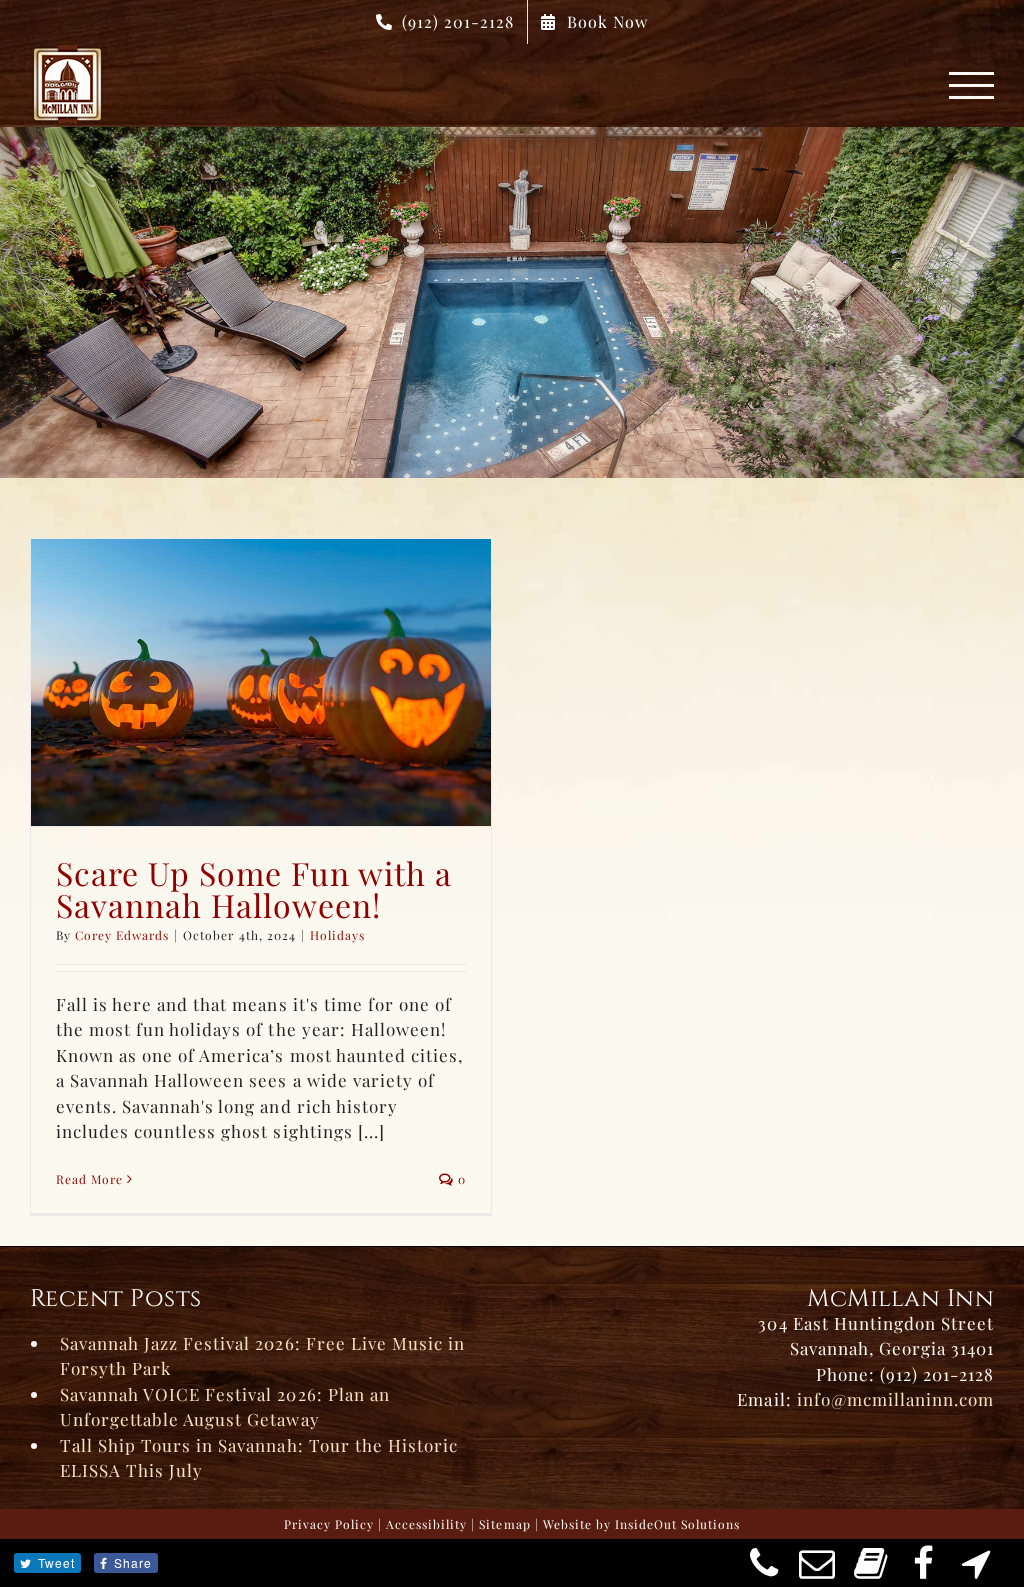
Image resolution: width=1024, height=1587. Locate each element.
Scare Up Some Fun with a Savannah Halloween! (254, 888)
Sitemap (504, 1524)
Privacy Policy (329, 1524)
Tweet (56, 1562)
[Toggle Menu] (972, 85)
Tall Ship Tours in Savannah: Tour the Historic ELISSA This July (259, 1458)
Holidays (337, 935)
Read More (89, 1179)
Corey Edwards (122, 935)
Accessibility (426, 1524)
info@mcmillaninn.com (895, 1399)
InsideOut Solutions (677, 1524)
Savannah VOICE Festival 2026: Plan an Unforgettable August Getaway (225, 1407)
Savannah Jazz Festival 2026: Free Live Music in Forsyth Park (262, 1356)
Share (133, 1562)
